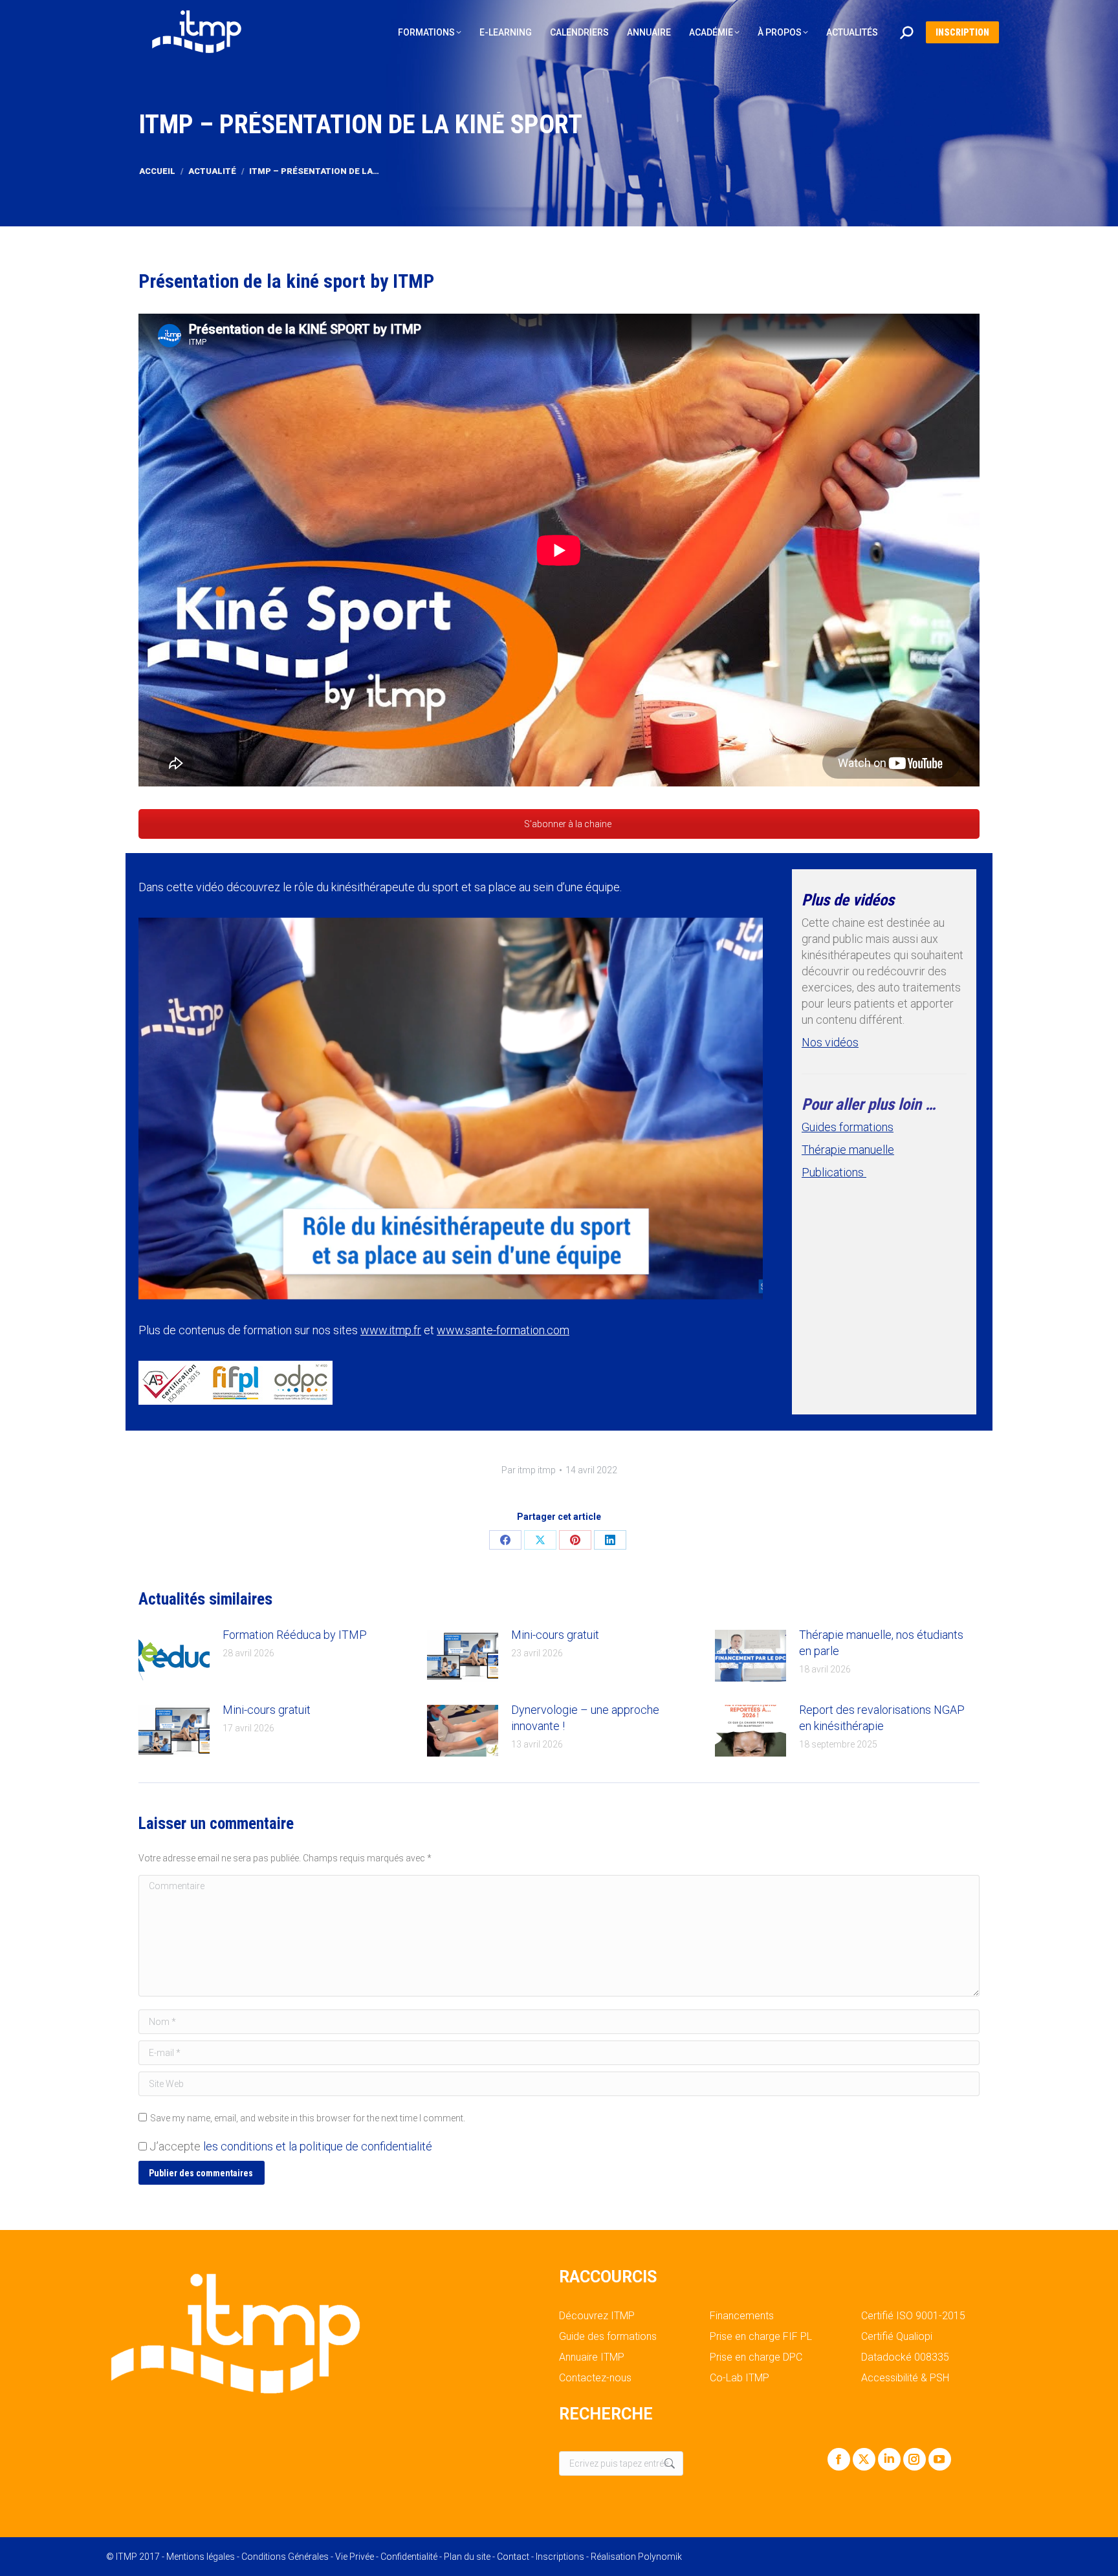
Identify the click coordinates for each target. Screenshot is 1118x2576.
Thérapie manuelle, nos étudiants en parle (881, 1643)
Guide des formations (608, 2337)
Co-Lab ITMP (740, 2378)
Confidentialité (409, 2557)
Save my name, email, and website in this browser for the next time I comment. (308, 2118)
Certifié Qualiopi (897, 2337)
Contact (513, 2557)
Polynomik (660, 2557)
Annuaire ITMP (592, 2357)
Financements (742, 2316)
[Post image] (174, 1656)
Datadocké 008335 (905, 2357)
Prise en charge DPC (756, 2357)
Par (529, 1470)
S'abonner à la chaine (567, 824)
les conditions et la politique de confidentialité (318, 2146)
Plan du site (467, 2557)
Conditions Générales (285, 2557)
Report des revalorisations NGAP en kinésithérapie (882, 1718)
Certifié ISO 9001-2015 (913, 2316)
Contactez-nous (595, 2378)
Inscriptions (560, 2557)
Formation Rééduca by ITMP (295, 1635)
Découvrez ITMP (597, 2316)
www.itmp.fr (391, 1330)
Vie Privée (355, 2557)
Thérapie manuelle (848, 1150)
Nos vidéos (830, 1042)
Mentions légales (201, 2557)
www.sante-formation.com (503, 1330)
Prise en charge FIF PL (761, 2337)
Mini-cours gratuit (555, 1635)
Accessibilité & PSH (905, 2378)
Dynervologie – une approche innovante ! (585, 1718)
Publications (834, 1172)
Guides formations (848, 1127)
